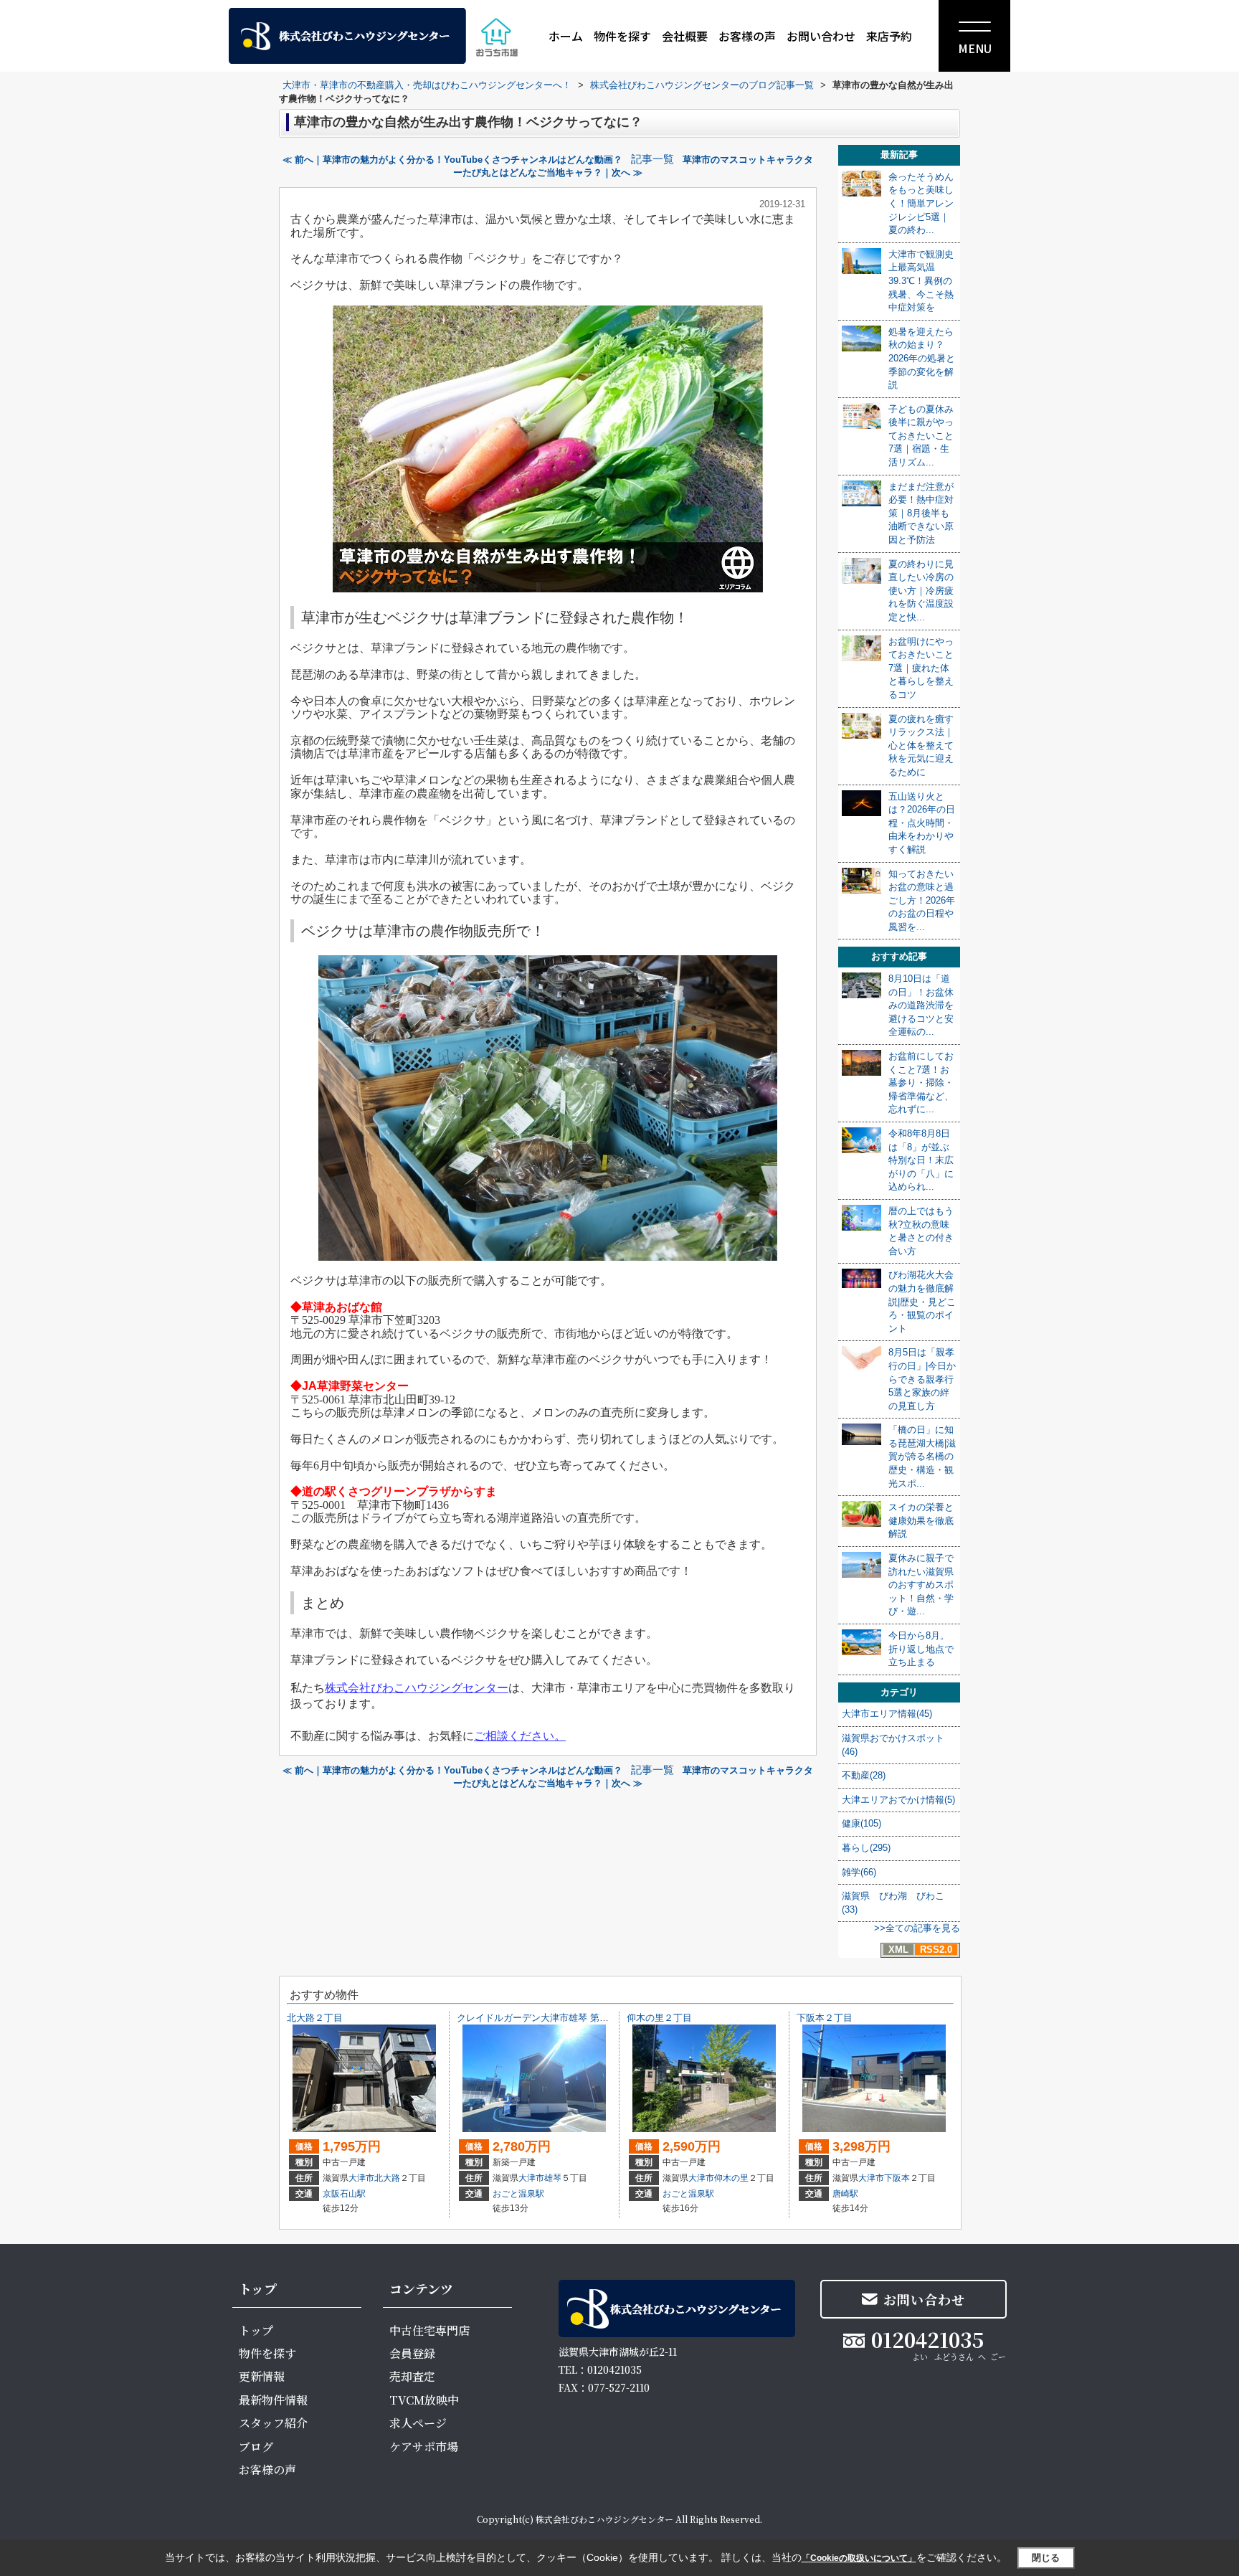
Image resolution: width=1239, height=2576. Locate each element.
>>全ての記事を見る (917, 1928)
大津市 (361, 2178)
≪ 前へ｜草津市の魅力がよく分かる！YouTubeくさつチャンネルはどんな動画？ (452, 160)
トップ (256, 2330)
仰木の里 (731, 2178)
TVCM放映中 (424, 2400)
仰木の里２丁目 (659, 2018)
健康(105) (861, 1823)
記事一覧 (652, 159)
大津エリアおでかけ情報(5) (898, 1800)
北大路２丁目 (315, 2018)
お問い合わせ (821, 36)
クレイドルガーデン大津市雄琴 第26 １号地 (549, 2018)
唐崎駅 (845, 2194)
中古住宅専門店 (429, 2330)
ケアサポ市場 (424, 2447)
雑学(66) (859, 1872)
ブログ (256, 2447)
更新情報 (262, 2376)
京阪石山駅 (344, 2194)
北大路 (387, 2178)
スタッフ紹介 (273, 2423)
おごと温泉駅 (518, 2194)
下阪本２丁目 (825, 2018)
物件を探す (622, 36)
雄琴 (553, 2178)
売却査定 (412, 2376)
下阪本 (897, 2178)
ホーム (566, 36)
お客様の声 (747, 36)
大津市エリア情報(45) (887, 1714)
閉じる (1046, 2558)
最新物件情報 (273, 2400)
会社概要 (685, 36)
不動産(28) (864, 1775)
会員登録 (412, 2353)
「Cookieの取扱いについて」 (859, 2558)
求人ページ (418, 2423)
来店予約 (889, 36)
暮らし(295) (866, 1848)
